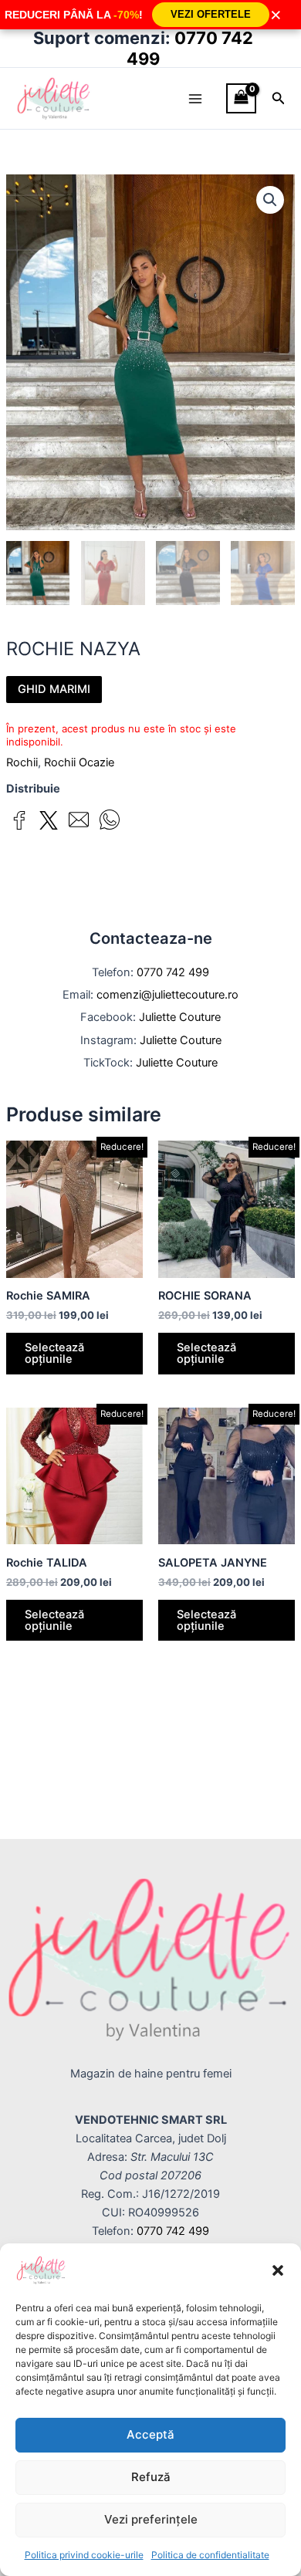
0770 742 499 (173, 972)
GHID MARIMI (54, 689)
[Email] (79, 822)
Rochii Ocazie (79, 762)
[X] (49, 823)
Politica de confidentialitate (210, 2555)
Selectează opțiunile (54, 1353)
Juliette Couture (180, 1017)
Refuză (151, 2477)
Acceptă (150, 2434)
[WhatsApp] (110, 822)
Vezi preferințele (151, 2519)
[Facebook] (19, 823)
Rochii (22, 762)
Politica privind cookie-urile (84, 2555)
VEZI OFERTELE (211, 14)
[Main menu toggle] (195, 98)
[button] (278, 2270)
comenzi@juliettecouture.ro (167, 995)
